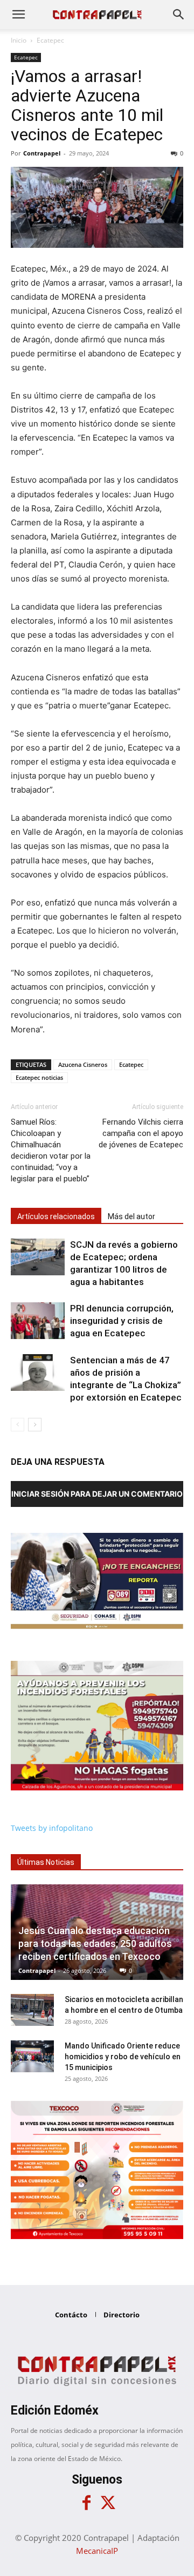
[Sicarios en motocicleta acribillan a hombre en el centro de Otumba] (32, 2010)
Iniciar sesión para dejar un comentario (97, 1494)
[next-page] (35, 1425)
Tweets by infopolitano (52, 1828)
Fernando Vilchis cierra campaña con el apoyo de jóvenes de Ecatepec (141, 1133)
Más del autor (131, 1216)
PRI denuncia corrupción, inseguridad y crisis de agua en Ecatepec (122, 1321)
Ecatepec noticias (39, 1077)
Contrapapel (42, 153)
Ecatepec (50, 40)
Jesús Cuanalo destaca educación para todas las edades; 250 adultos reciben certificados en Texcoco (95, 1943)
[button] (18, 15)
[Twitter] (108, 2503)
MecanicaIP (97, 2551)
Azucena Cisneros (83, 1064)
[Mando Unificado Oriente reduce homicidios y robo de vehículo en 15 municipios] (32, 2057)
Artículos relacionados (56, 1216)
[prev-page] (18, 1425)
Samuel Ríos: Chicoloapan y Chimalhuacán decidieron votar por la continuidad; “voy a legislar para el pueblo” (51, 1150)
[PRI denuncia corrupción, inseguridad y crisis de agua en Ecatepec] (38, 1321)
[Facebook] (86, 2503)
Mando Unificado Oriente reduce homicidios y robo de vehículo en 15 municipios (123, 2057)
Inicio (19, 40)
